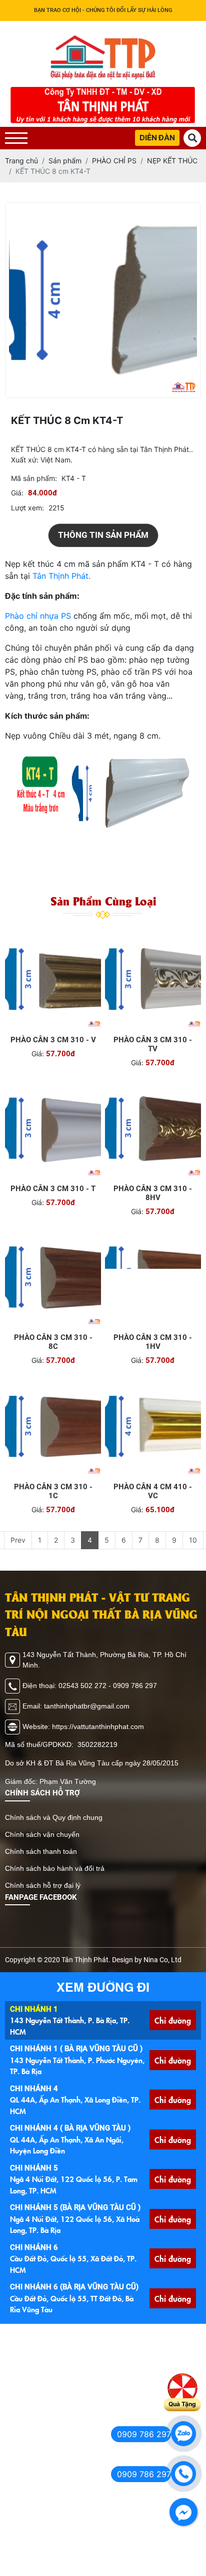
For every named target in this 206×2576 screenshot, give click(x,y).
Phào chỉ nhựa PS (38, 626)
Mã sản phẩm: (34, 488)
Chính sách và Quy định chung (54, 1827)
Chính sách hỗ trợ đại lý (43, 1895)
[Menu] (16, 138)
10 (193, 1550)
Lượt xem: (27, 518)
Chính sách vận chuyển (42, 1844)
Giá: (17, 503)
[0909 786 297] (183, 2434)
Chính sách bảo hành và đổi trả (55, 1878)
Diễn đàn (157, 138)
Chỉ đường (173, 2030)
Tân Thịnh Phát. (61, 586)
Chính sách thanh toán (41, 1861)
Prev (18, 1550)
